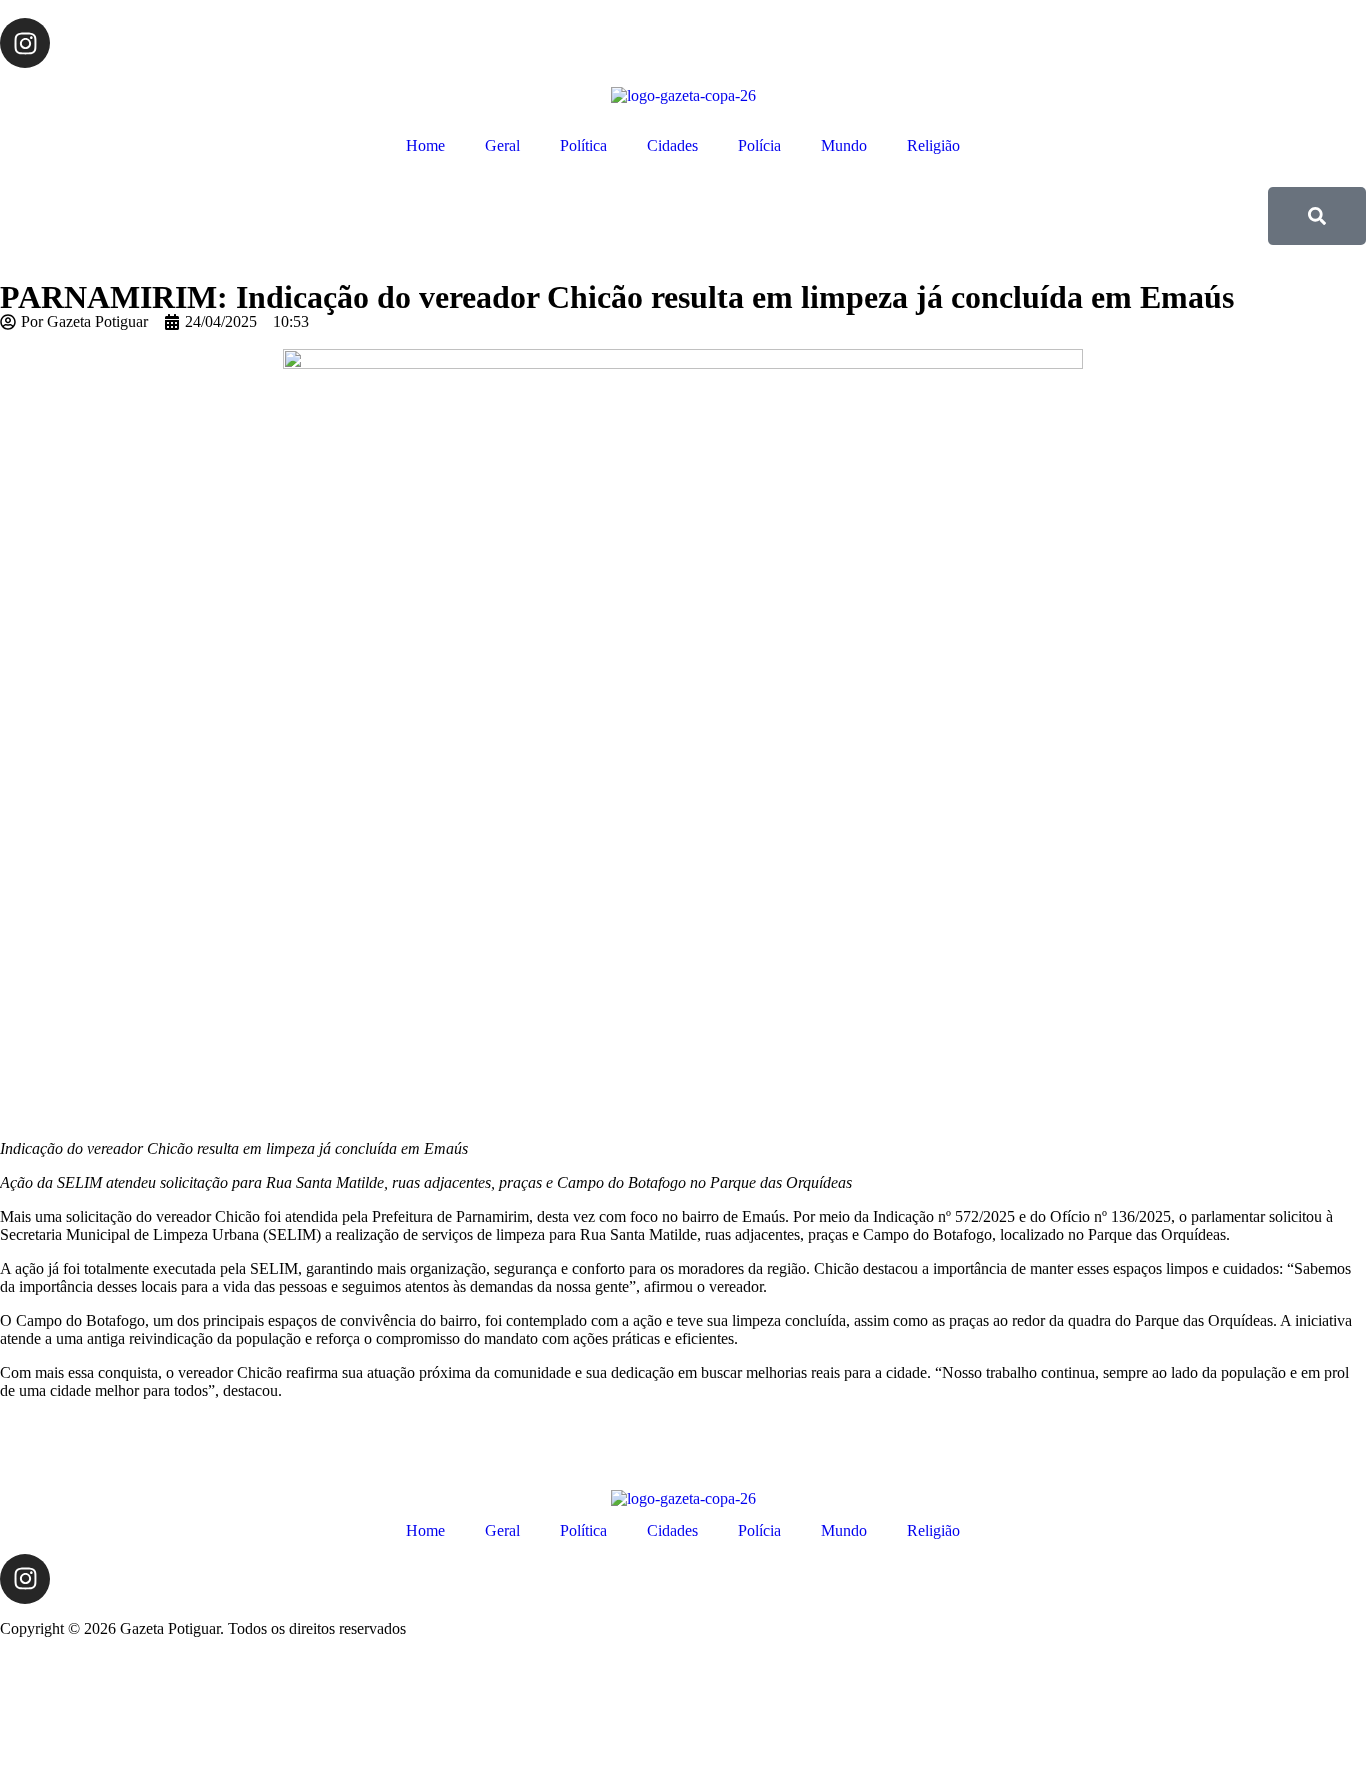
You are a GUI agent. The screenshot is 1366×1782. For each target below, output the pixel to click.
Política (583, 145)
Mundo (844, 145)
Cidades (672, 145)
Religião (933, 145)
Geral (502, 145)
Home (425, 145)
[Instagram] (25, 43)
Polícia (759, 145)
